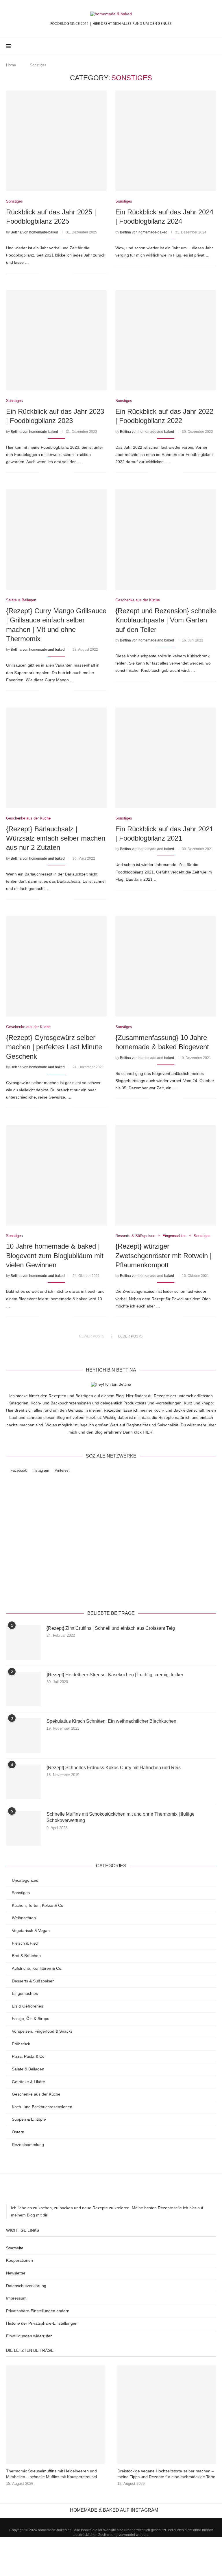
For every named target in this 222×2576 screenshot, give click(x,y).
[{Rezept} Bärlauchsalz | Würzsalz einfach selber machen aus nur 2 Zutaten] (56, 758)
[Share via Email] (69, 273)
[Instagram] (199, 46)
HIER (148, 1432)
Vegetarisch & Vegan (31, 1930)
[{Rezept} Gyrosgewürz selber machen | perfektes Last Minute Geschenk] (56, 966)
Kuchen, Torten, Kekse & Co (38, 1905)
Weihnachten (24, 1918)
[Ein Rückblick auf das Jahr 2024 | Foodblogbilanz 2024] (166, 141)
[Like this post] (44, 273)
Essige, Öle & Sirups (30, 2018)
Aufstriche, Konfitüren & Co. (37, 1968)
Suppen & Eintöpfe (29, 2119)
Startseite (15, 2248)
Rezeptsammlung (28, 2145)
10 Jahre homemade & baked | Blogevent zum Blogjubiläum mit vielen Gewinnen (55, 1256)
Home (11, 65)
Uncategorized (25, 1880)
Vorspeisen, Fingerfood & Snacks (42, 2031)
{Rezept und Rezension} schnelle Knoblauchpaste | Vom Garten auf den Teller (166, 620)
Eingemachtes (25, 1993)
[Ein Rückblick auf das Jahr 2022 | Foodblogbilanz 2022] (166, 340)
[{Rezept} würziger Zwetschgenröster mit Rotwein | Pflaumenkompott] (166, 1175)
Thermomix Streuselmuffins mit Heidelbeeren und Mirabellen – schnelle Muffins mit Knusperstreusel (51, 2474)
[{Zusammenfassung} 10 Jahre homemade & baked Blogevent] (166, 966)
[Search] (213, 46)
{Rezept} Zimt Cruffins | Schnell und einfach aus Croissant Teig (111, 1628)
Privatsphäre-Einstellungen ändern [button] (38, 2311)
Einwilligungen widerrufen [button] (29, 2336)
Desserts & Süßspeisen (33, 1981)
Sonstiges (21, 1893)
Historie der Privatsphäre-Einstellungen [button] (42, 2323)
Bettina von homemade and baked (147, 432)
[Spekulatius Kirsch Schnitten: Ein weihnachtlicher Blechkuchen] (23, 1735)
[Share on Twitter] (57, 273)
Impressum (16, 2298)
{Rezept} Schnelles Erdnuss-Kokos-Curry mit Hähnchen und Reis (114, 1768)
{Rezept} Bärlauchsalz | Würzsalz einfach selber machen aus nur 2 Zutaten (56, 838)
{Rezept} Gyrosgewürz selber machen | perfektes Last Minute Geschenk (54, 1047)
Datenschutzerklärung (154, 1590)
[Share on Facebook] (51, 273)
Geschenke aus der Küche (36, 2094)
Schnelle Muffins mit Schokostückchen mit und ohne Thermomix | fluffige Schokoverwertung (121, 1817)
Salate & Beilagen (28, 2069)
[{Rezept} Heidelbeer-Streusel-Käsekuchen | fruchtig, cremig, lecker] (23, 1689)
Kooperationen (20, 2260)
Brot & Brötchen (26, 1956)
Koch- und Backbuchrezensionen (42, 2107)
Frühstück (21, 2044)
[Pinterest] (205, 46)
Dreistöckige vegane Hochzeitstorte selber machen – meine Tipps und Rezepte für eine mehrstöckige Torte (166, 2474)
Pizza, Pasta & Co (28, 2056)
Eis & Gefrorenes (27, 2006)
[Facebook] (193, 46)
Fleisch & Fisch (26, 1943)
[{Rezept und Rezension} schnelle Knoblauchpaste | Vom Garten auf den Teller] (166, 540)
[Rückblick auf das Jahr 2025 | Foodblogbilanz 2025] (56, 141)
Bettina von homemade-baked (34, 232)
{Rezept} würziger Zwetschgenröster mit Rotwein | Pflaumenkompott (163, 1256)
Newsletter (16, 2273)
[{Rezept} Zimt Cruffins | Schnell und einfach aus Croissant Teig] (23, 1642)
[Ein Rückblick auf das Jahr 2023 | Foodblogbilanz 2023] (56, 340)
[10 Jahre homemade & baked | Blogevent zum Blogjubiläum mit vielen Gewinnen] (56, 1175)
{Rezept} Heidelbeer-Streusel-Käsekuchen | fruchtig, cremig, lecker (115, 1675)
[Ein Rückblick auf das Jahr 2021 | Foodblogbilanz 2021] (166, 758)
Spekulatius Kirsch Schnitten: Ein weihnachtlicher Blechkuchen (111, 1721)
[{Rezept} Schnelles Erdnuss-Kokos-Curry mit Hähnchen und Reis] (23, 1782)
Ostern (18, 2132)
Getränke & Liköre (28, 2082)
